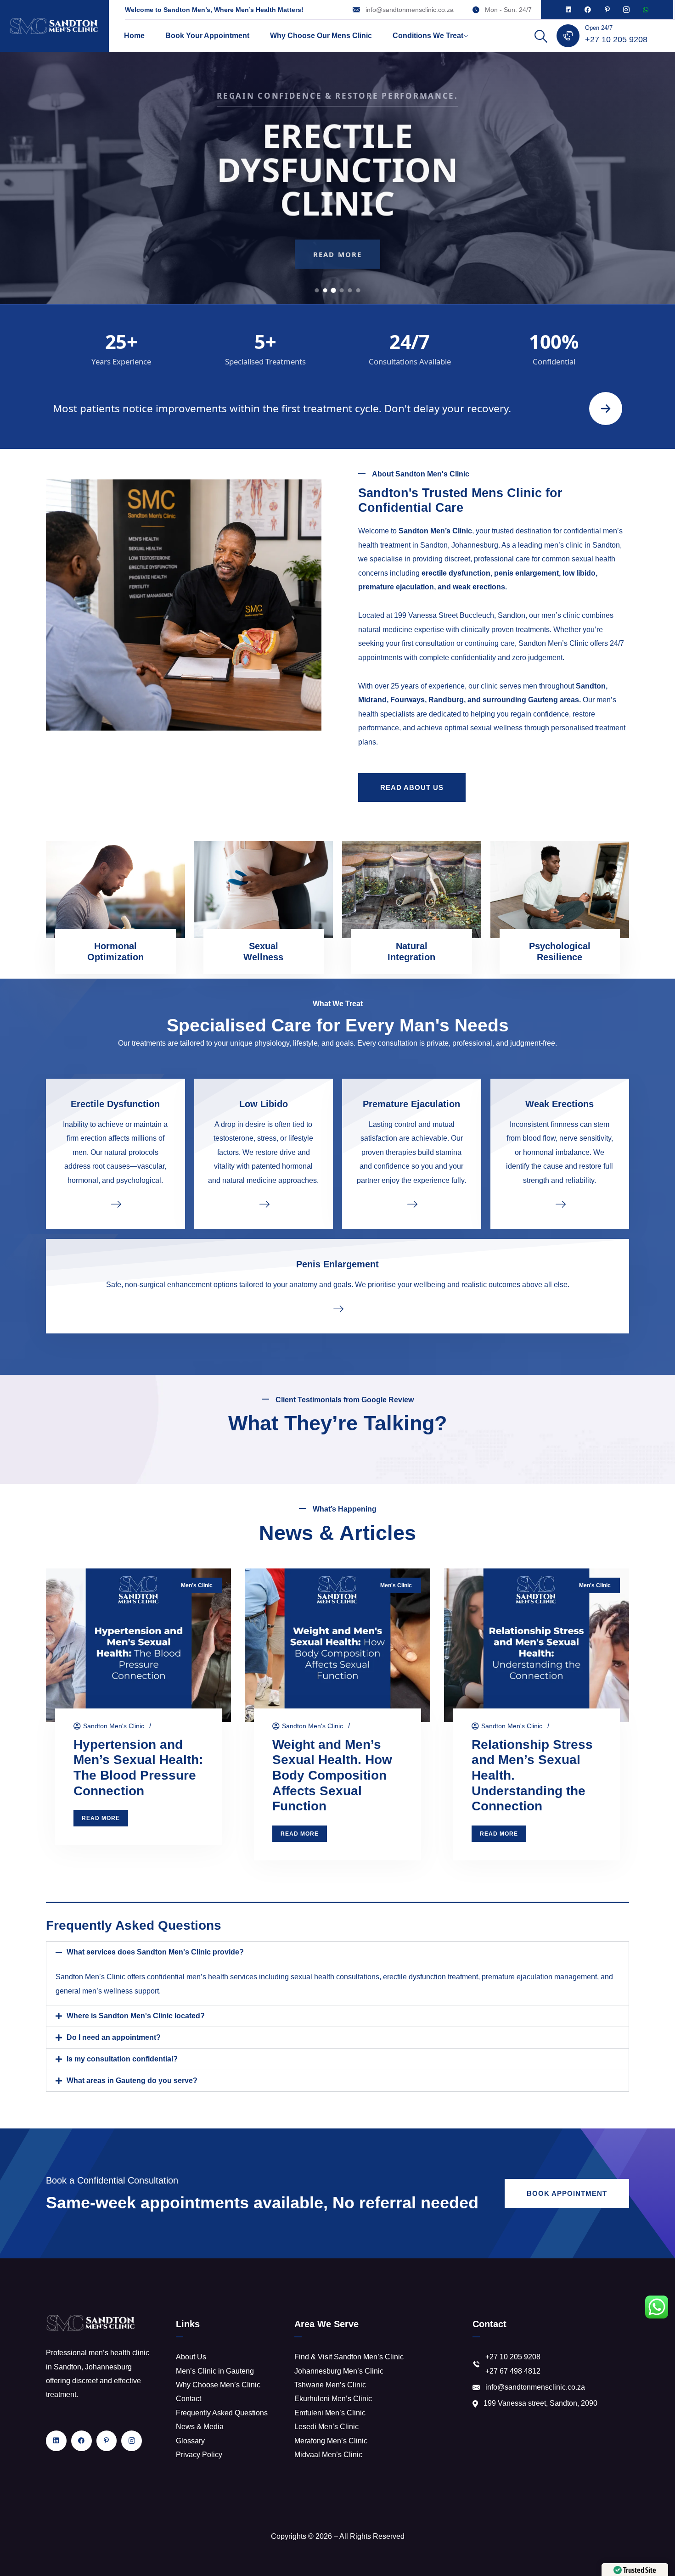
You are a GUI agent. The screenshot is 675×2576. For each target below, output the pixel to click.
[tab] (317, 290)
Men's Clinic (197, 1585)
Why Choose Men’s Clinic (218, 2385)
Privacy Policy (199, 2455)
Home (134, 36)
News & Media (200, 2427)
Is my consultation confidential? (122, 2059)
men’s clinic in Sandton (582, 545)
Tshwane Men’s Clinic (330, 2385)
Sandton (591, 686)
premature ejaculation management (539, 1977)
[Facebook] (588, 10)
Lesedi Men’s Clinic (326, 2427)
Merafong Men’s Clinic (331, 2441)
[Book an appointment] (606, 409)
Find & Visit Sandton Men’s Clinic (349, 2357)
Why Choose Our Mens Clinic (321, 36)
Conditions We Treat (428, 36)
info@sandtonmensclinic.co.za (410, 10)
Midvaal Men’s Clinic (328, 2455)
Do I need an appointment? (114, 2037)
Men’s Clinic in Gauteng (215, 2371)
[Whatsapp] (646, 10)
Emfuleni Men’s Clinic (330, 2413)
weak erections (479, 587)
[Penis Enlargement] (337, 1308)
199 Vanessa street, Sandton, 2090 (540, 2403)
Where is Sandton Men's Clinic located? (136, 2016)
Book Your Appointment (207, 36)
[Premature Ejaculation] (412, 1204)
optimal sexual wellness (484, 728)
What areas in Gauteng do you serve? (132, 2080)
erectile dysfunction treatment (430, 1977)
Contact (188, 2399)
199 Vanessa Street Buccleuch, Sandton (460, 615)
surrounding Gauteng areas (531, 700)
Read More (337, 253)
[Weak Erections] (560, 1204)
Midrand (372, 700)
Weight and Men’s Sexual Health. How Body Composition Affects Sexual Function (332, 1775)
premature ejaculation (396, 587)
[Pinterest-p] (607, 10)
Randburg (446, 700)
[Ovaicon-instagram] (626, 10)
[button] (337, 1952)
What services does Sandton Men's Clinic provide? (155, 1952)
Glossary (190, 2441)
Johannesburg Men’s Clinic (339, 2371)
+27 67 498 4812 (513, 2371)
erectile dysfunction (456, 573)
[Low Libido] (264, 1204)
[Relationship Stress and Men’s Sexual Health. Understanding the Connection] (537, 1645)
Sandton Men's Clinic (114, 1726)
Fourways (408, 700)
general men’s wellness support (107, 1991)
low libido (579, 573)
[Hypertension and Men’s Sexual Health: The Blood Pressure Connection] (138, 1645)
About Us (191, 2357)
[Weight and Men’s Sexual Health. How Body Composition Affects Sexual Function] (337, 1645)
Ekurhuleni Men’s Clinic (333, 2399)
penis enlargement (526, 573)
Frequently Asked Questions (222, 2413)
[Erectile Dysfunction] (115, 1204)
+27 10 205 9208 (616, 39)
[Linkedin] (568, 10)
